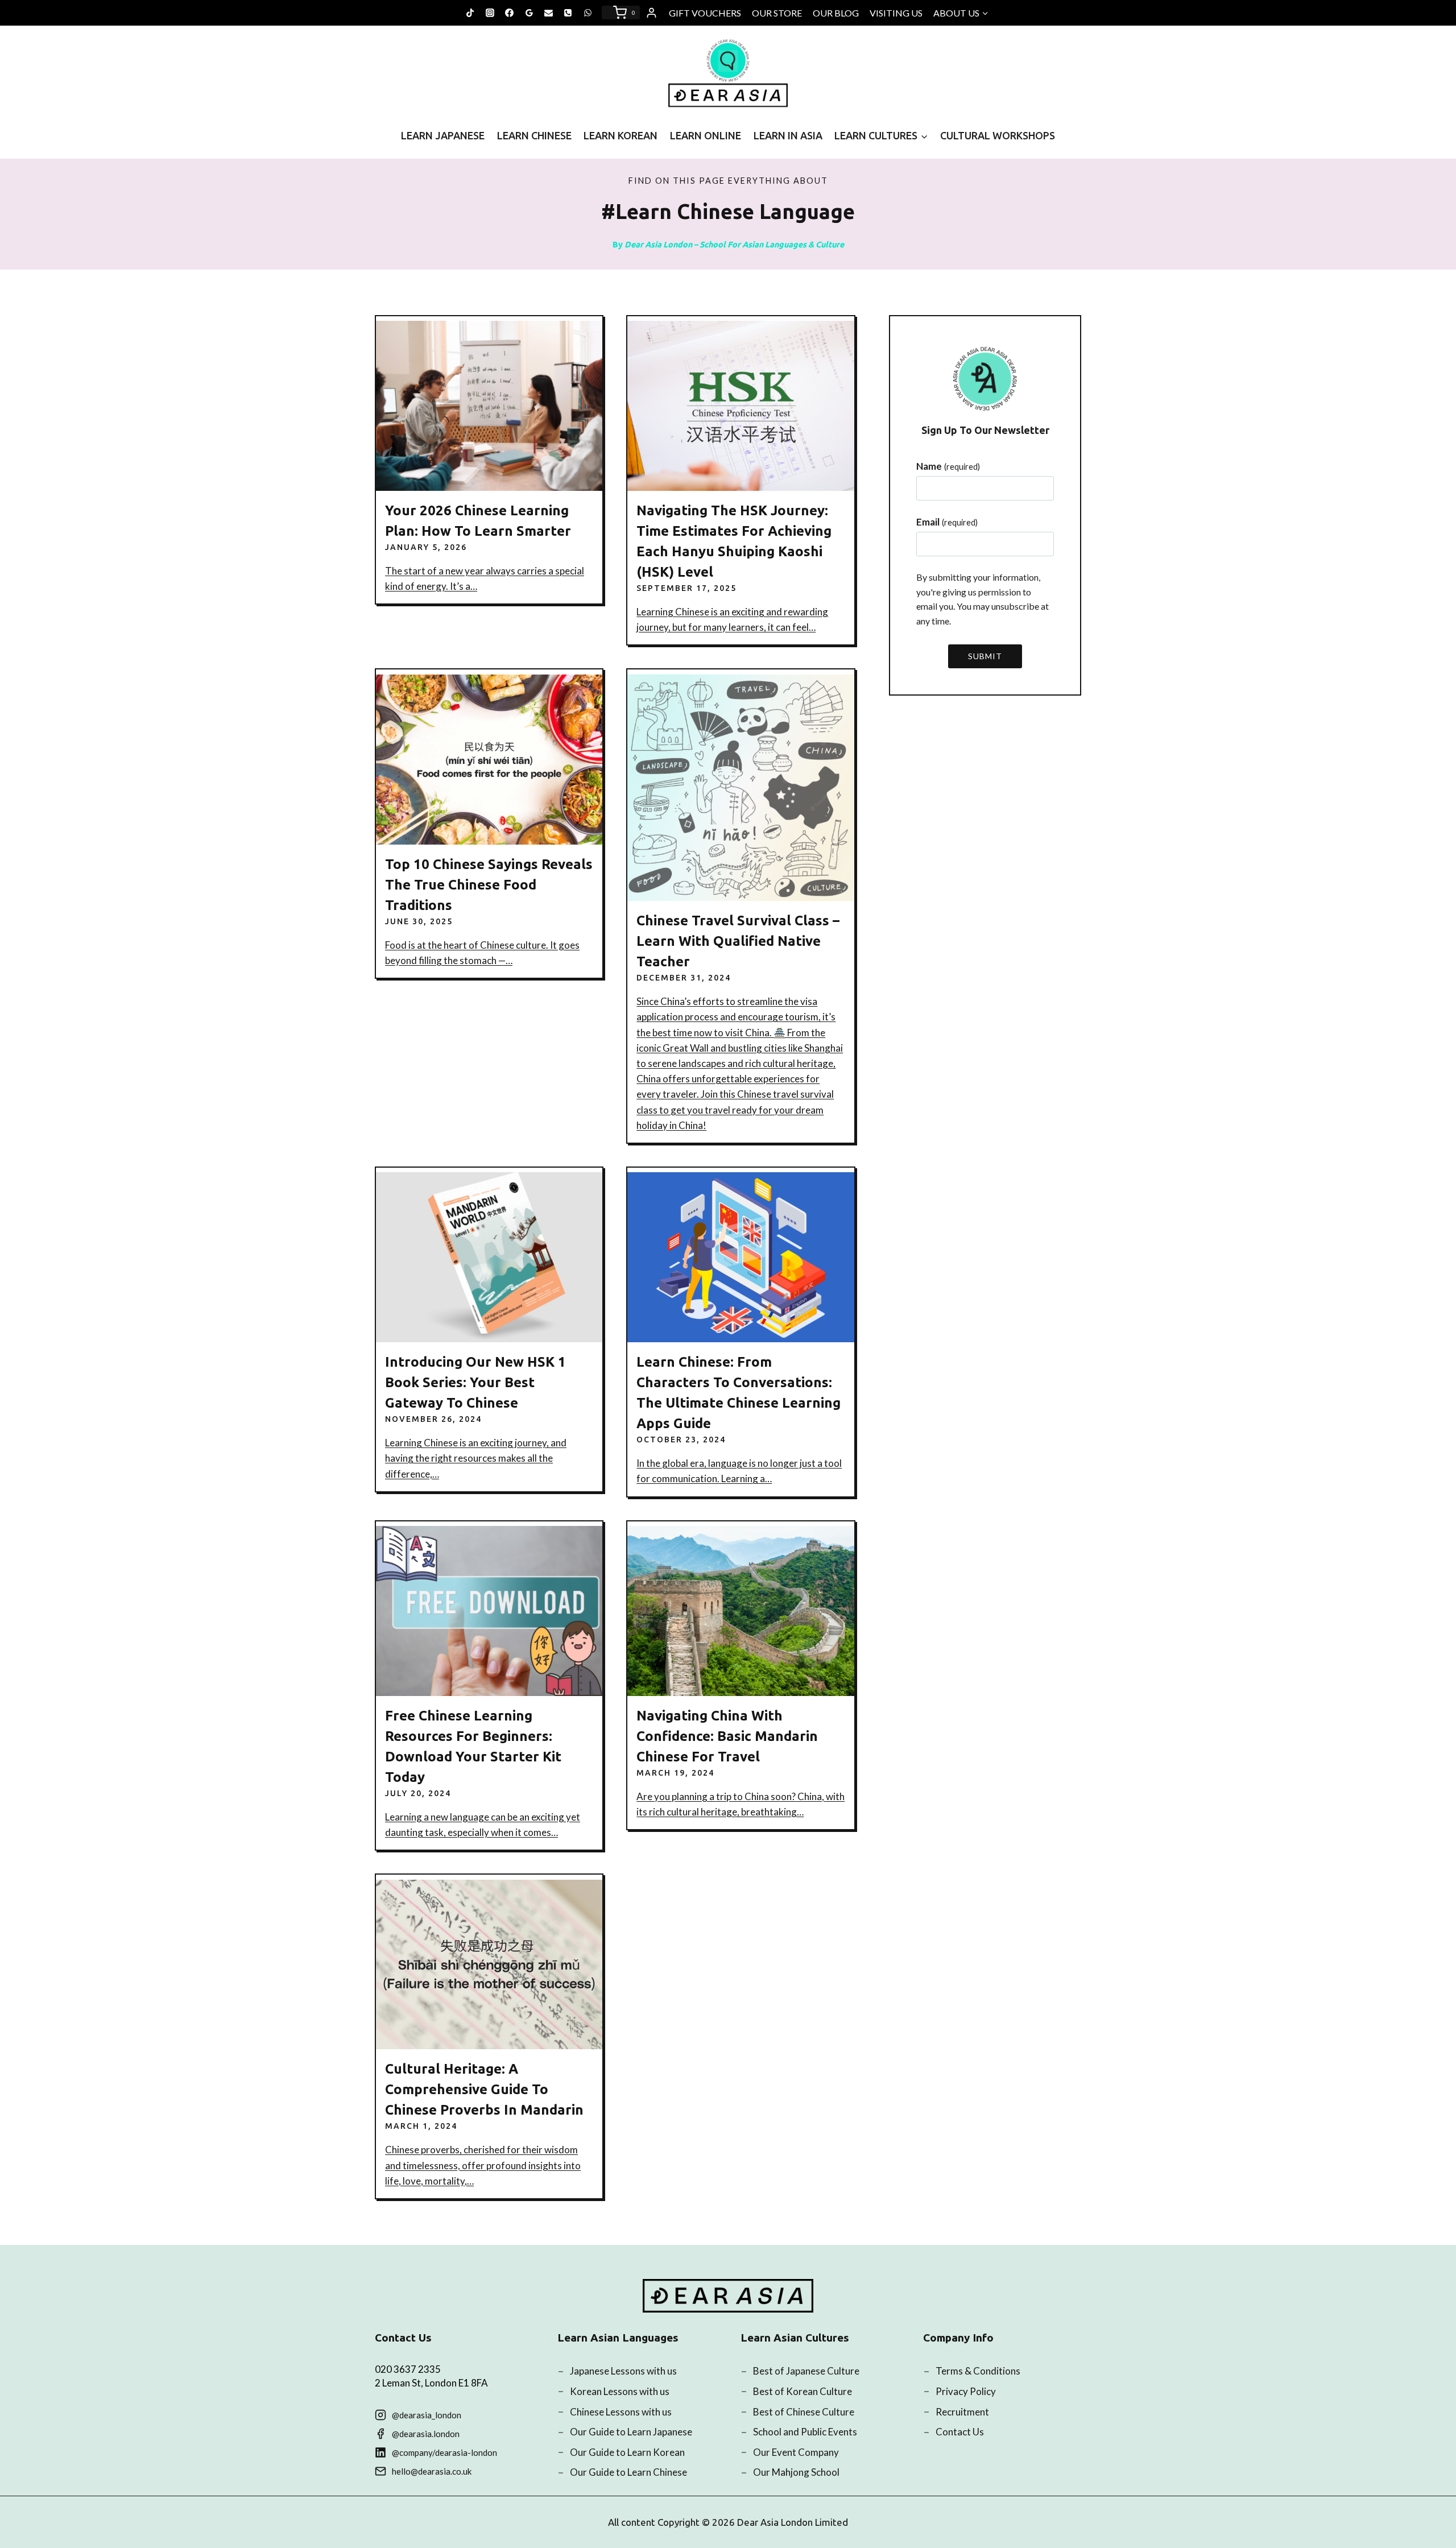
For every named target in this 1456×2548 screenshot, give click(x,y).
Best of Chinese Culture (804, 2412)
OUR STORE (777, 13)
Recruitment (962, 2412)
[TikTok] (470, 13)
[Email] (549, 13)
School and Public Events (805, 2432)
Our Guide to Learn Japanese (631, 2432)
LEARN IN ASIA (788, 135)
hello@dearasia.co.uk (432, 2471)
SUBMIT (985, 656)
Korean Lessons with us (620, 2391)
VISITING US (896, 13)
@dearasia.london (426, 2434)
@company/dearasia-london (444, 2452)
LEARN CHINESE (534, 135)
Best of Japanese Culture (806, 2371)
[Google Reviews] (529, 13)
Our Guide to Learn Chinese (628, 2472)
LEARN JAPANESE (443, 135)
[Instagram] (490, 13)
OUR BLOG (836, 13)
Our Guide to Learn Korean (627, 2452)
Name (948, 466)
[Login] (652, 13)
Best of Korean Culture (803, 2391)
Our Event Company (796, 2452)
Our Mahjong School (796, 2472)
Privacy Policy (966, 2391)
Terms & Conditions (978, 2371)
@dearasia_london (427, 2415)
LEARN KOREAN (621, 135)
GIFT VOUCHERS (705, 13)
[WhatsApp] (588, 13)
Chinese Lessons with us (621, 2412)
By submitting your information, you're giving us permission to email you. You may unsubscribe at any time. (983, 599)
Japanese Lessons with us (623, 2371)
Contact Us (960, 2432)
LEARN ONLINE (706, 135)
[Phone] (568, 13)
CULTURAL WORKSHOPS (998, 135)
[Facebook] (510, 13)
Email (947, 522)
